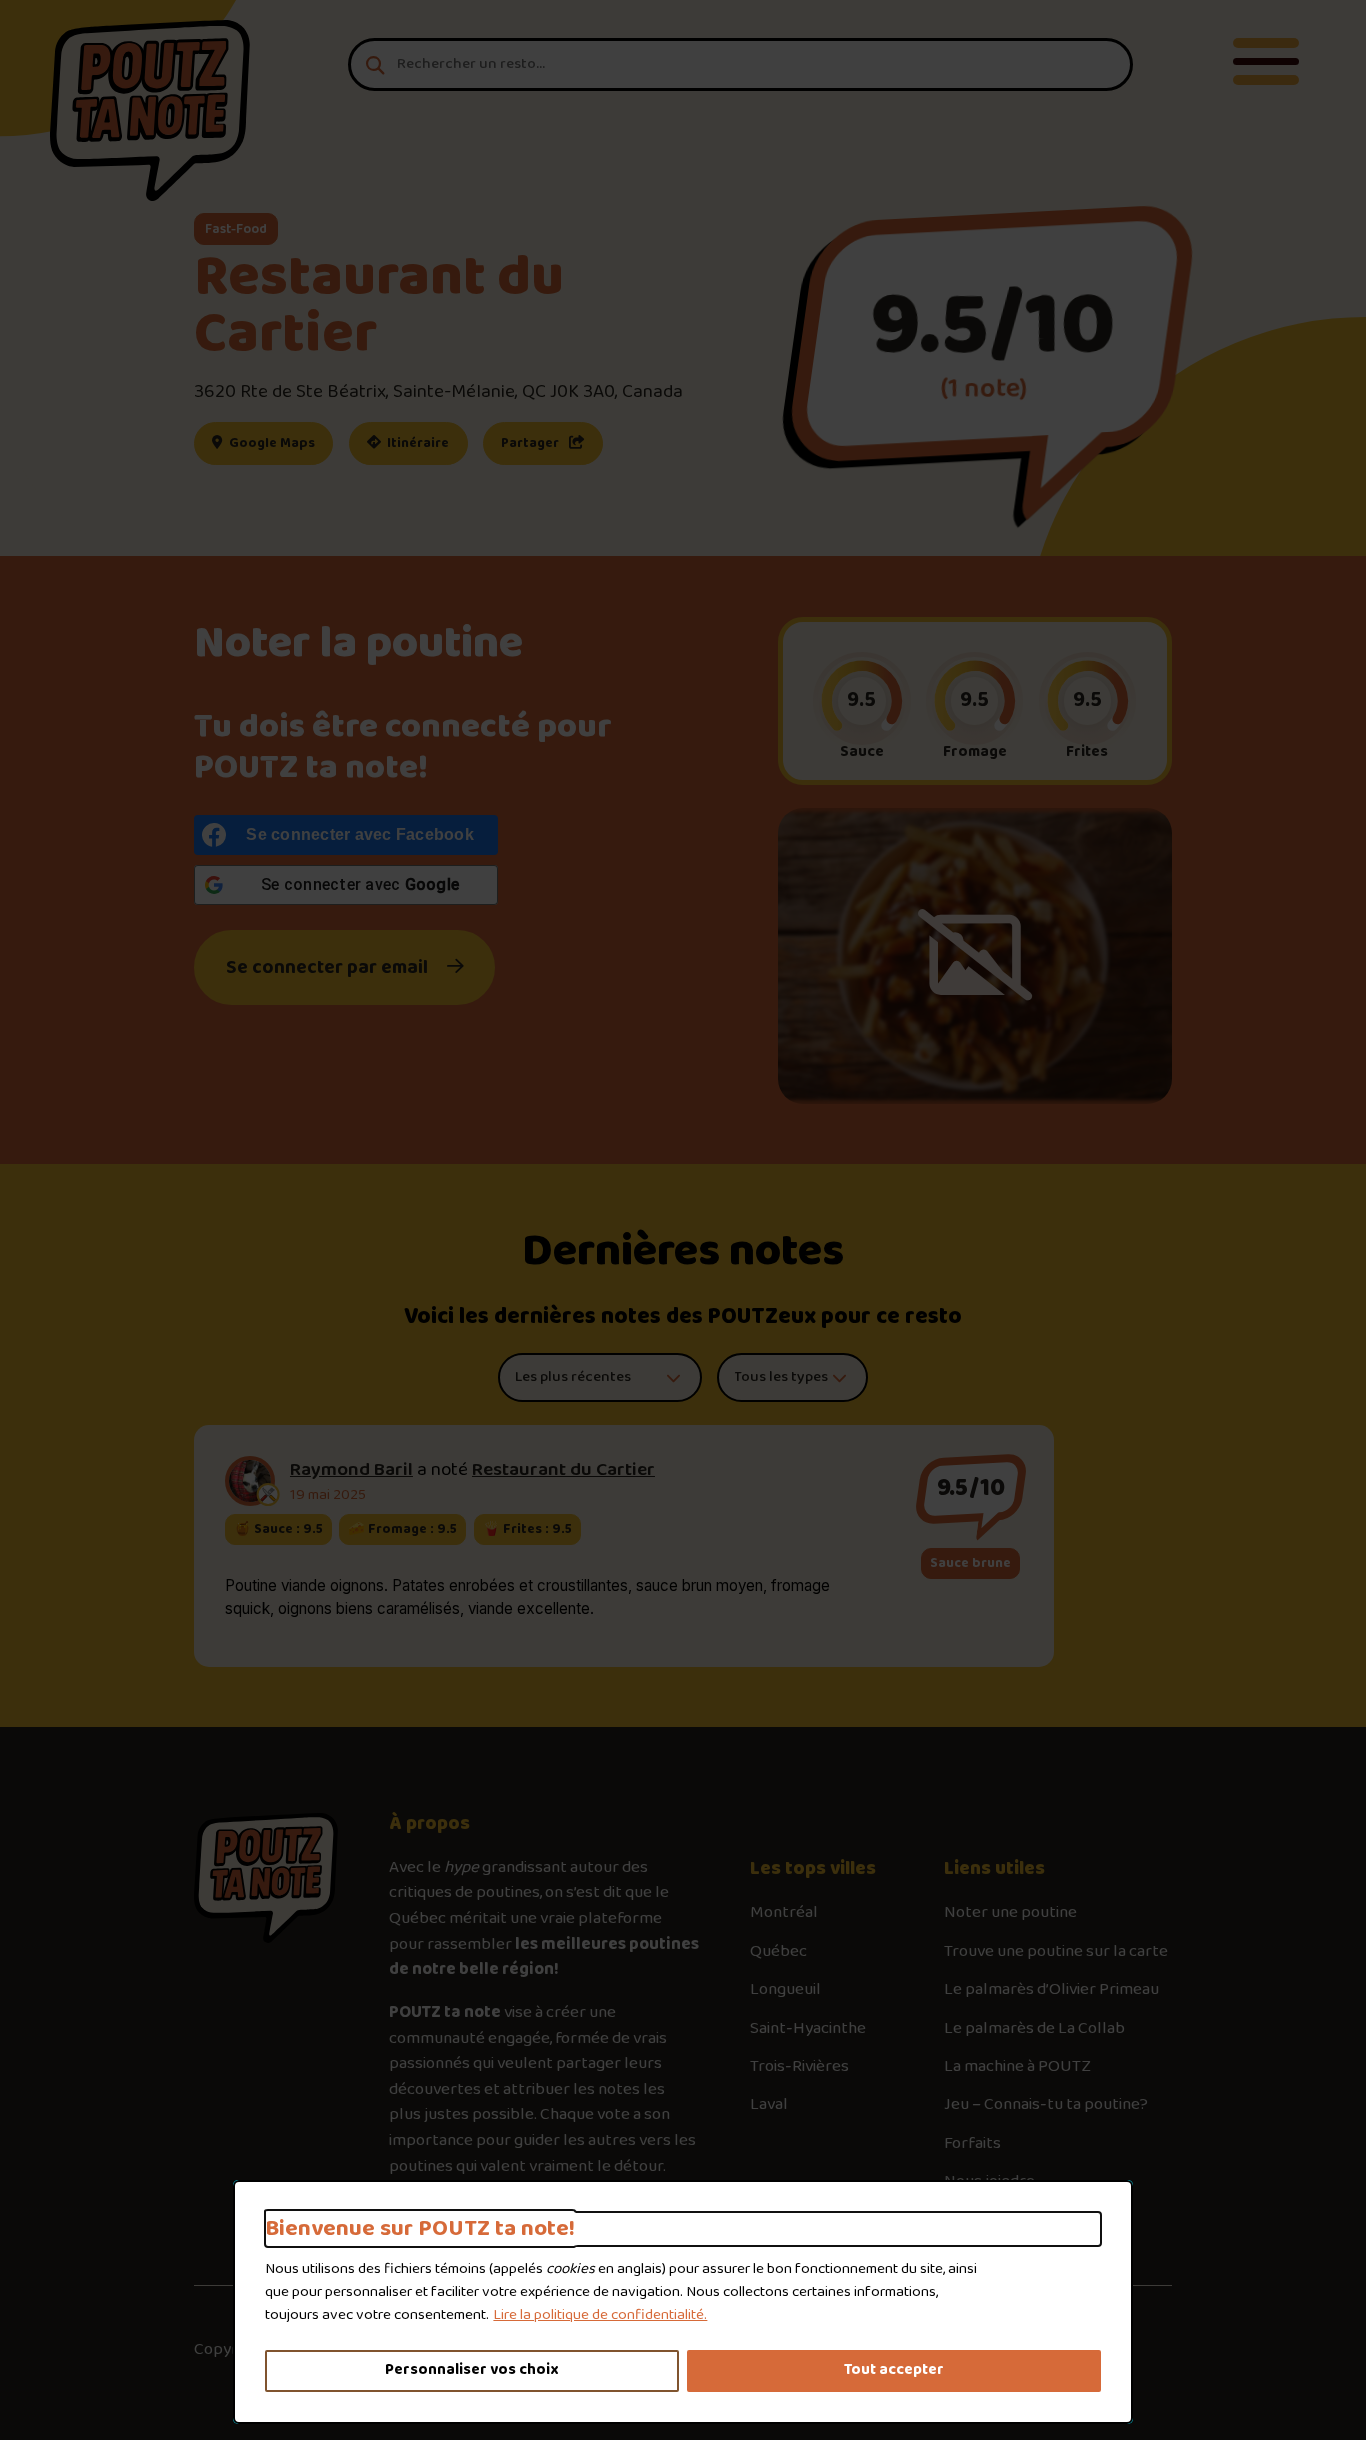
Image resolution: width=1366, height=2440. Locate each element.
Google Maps (279, 442)
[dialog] (683, 2302)
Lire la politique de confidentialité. (600, 2315)
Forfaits (972, 2144)
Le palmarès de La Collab (1034, 2029)
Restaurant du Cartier (563, 1470)
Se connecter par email (327, 968)
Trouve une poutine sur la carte (1056, 1952)
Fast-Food (236, 229)
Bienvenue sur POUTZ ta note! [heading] (420, 2229)
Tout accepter (894, 2370)
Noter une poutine (1010, 1913)
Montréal (784, 1913)
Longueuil (785, 1990)
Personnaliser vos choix (472, 2370)
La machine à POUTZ (1017, 2067)
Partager (531, 443)
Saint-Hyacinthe (808, 2029)
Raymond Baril (351, 1470)
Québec (778, 1952)
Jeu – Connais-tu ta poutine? (1046, 2105)
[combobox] (740, 64)
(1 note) (983, 388)
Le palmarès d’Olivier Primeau (1051, 1990)
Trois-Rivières (799, 2067)
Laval (769, 2105)
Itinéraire (425, 442)
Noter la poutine (358, 644)
